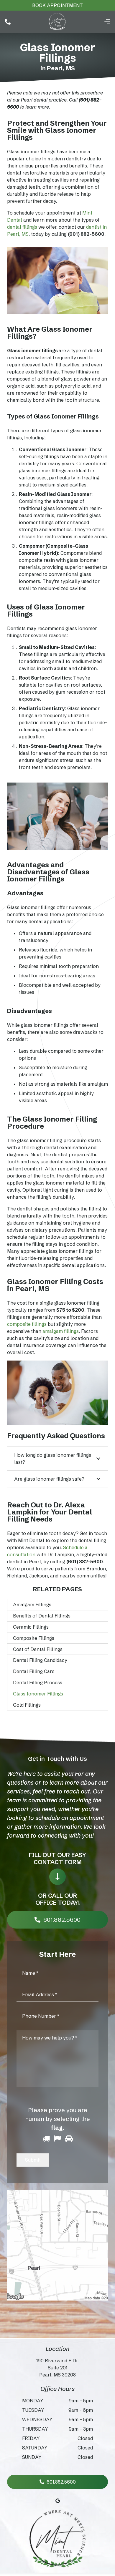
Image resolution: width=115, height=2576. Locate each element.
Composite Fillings (34, 1638)
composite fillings (27, 1324)
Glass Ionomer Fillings (38, 1694)
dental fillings (22, 227)
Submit (33, 2160)
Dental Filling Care (34, 1671)
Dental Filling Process (38, 1683)
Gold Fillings (27, 1705)
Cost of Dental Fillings (38, 1649)
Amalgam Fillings (32, 1605)
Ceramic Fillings (31, 1627)
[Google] (58, 2501)
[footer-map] (57, 2245)
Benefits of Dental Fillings (42, 1616)
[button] (107, 22)
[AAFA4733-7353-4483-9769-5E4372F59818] (57, 2540)
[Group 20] (57, 22)
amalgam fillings (61, 1331)
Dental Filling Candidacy (40, 1660)
